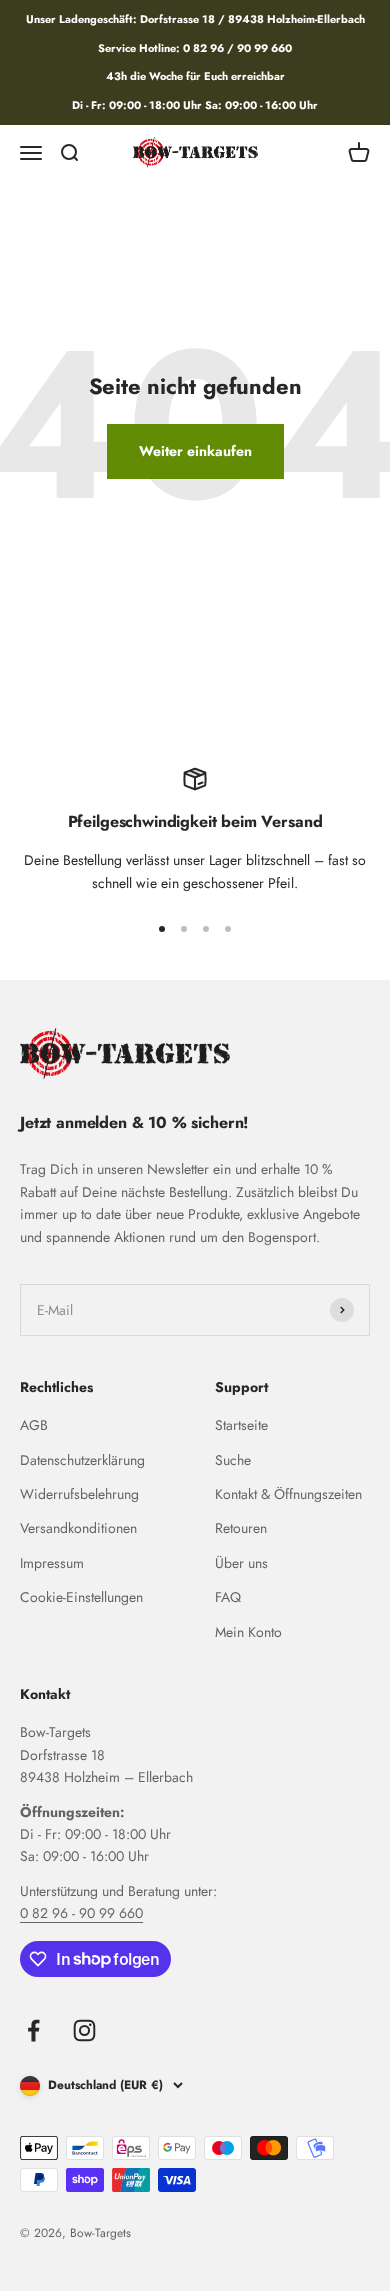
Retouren (241, 1528)
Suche (233, 1460)
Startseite (241, 1425)
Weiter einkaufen (195, 451)
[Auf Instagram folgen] (84, 2030)
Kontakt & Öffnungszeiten (288, 1494)
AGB (34, 1425)
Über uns (241, 1563)
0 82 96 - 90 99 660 (81, 1913)
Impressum (52, 1563)
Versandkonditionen (78, 1528)
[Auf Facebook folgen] (33, 2030)
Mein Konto (248, 1632)
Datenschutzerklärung (82, 1460)
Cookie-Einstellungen (81, 1597)
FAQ (228, 1597)
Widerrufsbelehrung (79, 1494)
